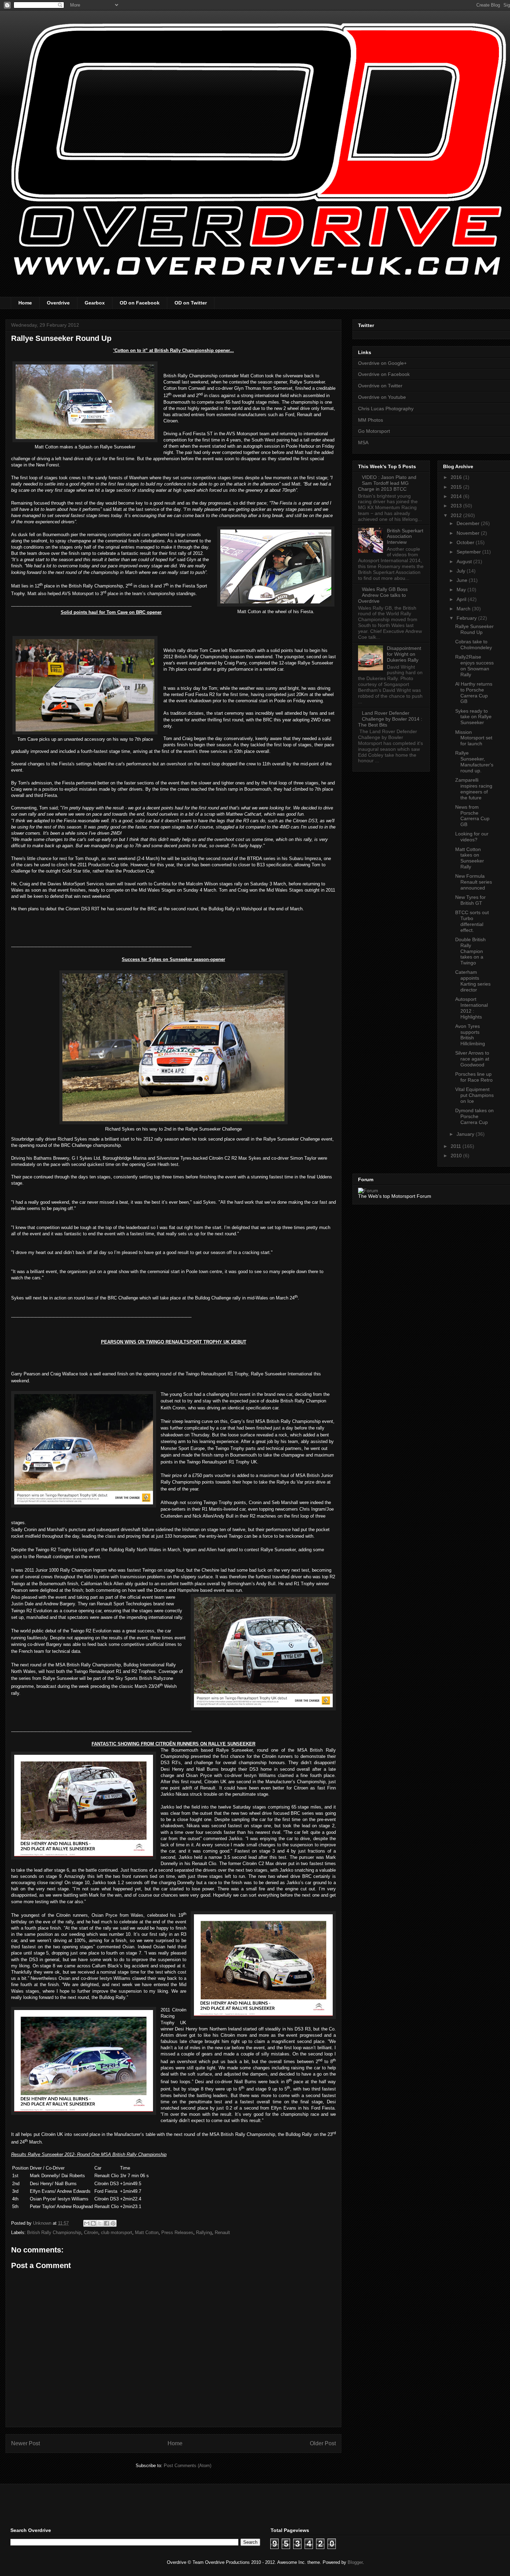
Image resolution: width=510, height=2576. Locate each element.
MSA (363, 443)
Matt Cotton (147, 2232)
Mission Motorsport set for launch (474, 738)
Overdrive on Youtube (382, 397)
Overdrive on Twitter (380, 386)
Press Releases (177, 2232)
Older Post (323, 2443)
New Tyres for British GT (470, 900)
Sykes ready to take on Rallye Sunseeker (473, 717)
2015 (457, 487)
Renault (222, 2232)
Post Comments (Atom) (188, 2466)
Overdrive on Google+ (382, 363)
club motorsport (117, 2232)
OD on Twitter (191, 303)
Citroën (91, 2232)
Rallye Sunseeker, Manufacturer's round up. (474, 762)
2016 (457, 477)
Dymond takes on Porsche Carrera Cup (474, 1116)
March (464, 609)
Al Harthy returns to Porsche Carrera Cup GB (474, 693)
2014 (457, 496)
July (462, 571)
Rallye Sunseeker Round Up (474, 629)
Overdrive (58, 303)
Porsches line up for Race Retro (474, 1077)
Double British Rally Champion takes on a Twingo (470, 951)
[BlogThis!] (93, 2223)
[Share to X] (100, 2223)
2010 (457, 1156)
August (465, 561)
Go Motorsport (374, 431)
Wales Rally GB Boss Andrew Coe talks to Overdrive (383, 595)
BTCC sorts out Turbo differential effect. (472, 921)
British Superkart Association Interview (405, 536)
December (469, 523)
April (462, 599)
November (469, 533)
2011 (457, 1146)
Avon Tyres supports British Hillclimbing (470, 1035)
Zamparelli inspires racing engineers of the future (474, 789)
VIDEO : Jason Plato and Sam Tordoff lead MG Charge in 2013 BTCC (387, 483)
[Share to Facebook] (107, 2223)
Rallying (204, 2232)
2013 (457, 506)
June (463, 580)
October (466, 542)
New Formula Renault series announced (474, 882)
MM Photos (371, 420)
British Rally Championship (54, 2232)
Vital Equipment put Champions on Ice (474, 1095)
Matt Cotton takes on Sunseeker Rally (470, 858)
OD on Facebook (140, 303)
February (467, 618)
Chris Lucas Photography (386, 409)
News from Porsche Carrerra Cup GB (472, 816)
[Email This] (87, 2223)
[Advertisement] (92, 2505)
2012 (457, 515)
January (466, 1134)
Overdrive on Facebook (384, 374)
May (462, 590)
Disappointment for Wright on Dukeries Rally (404, 654)
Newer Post (25, 2443)
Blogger (355, 2562)
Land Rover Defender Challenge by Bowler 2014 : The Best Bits (390, 719)
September (469, 552)
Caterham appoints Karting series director (473, 981)
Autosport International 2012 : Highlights (471, 1008)
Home (25, 303)
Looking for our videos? (472, 837)
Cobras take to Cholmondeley (474, 645)
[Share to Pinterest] (113, 2223)
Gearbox (95, 303)
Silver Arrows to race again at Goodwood (472, 1059)
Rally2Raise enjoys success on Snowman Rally (474, 666)
